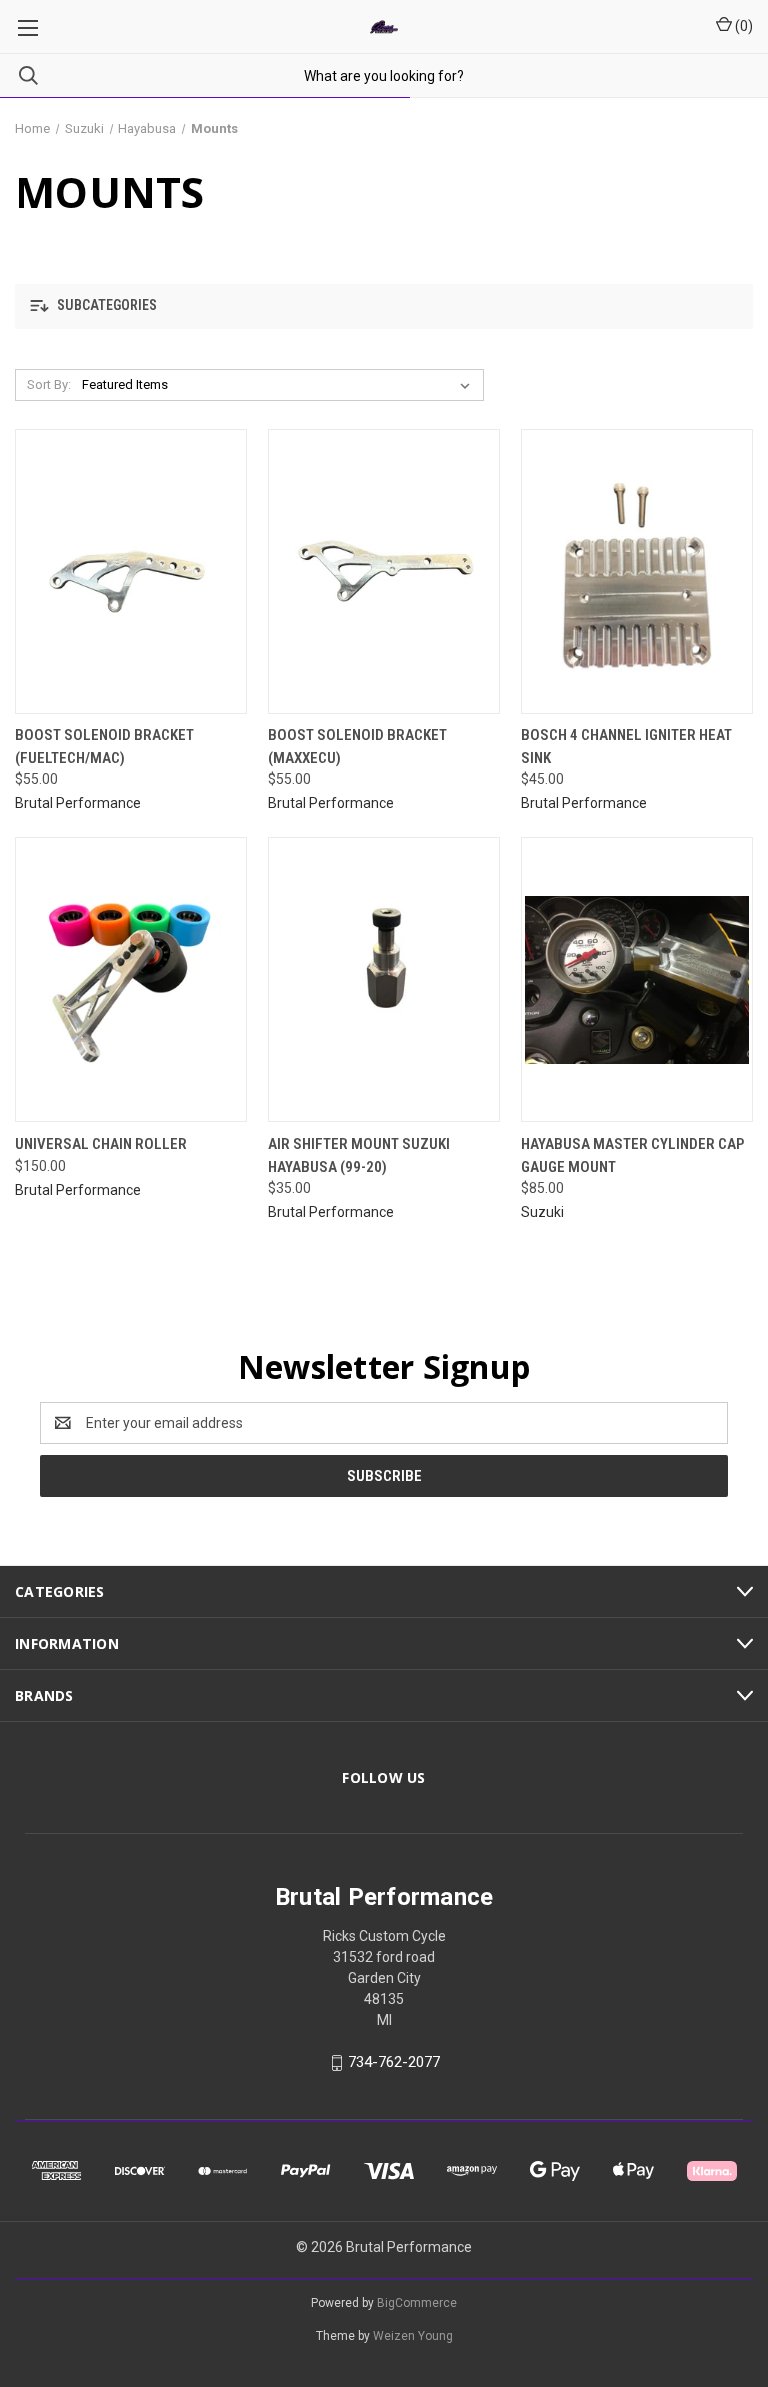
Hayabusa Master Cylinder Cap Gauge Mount (632, 1155)
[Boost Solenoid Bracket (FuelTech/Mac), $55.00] (131, 571)
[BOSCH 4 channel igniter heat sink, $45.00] (637, 571)
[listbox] (280, 385)
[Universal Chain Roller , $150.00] (131, 979)
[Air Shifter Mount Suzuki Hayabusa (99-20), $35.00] (384, 979)
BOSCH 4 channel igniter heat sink (626, 746)
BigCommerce (417, 2303)
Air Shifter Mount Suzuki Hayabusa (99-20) (359, 1155)
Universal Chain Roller (101, 1144)
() (742, 26)
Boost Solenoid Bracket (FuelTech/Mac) (104, 746)
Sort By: (49, 384)
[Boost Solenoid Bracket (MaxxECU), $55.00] (384, 571)
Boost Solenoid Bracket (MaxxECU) (357, 746)
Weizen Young (413, 2336)
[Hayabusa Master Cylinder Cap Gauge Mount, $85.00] (637, 979)
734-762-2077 (394, 2062)
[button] (384, 306)
